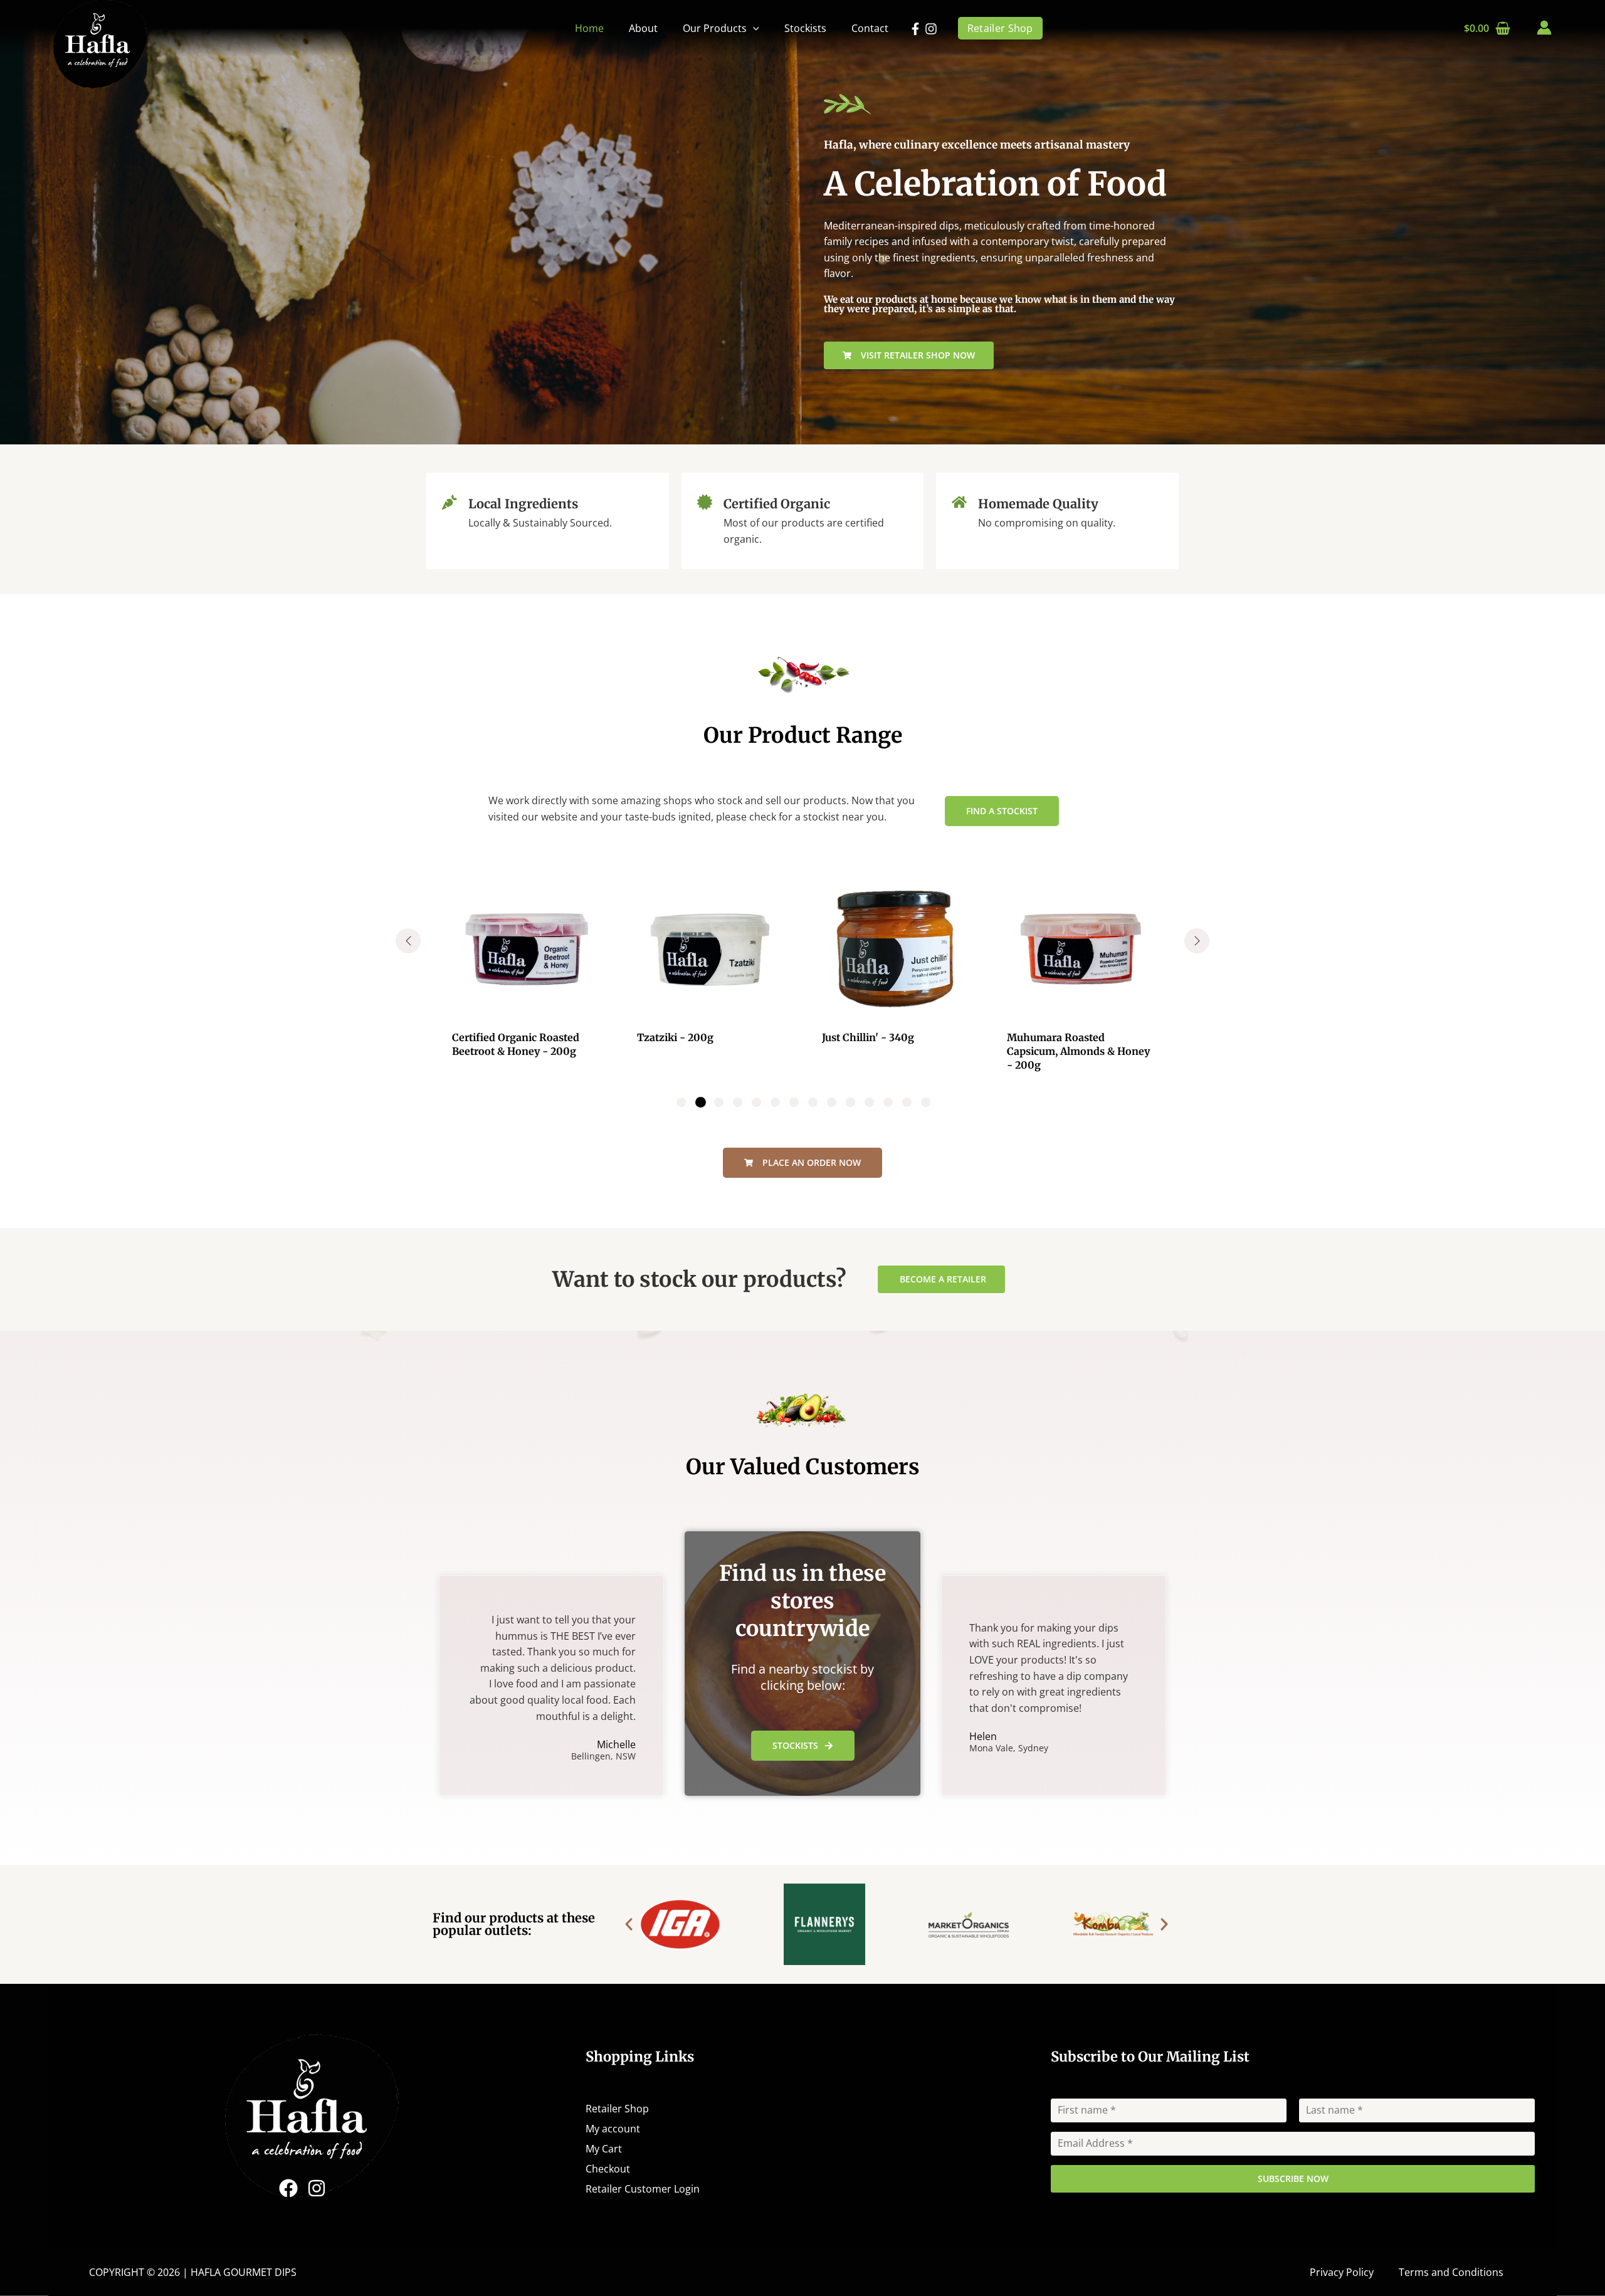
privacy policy (896, 1270)
